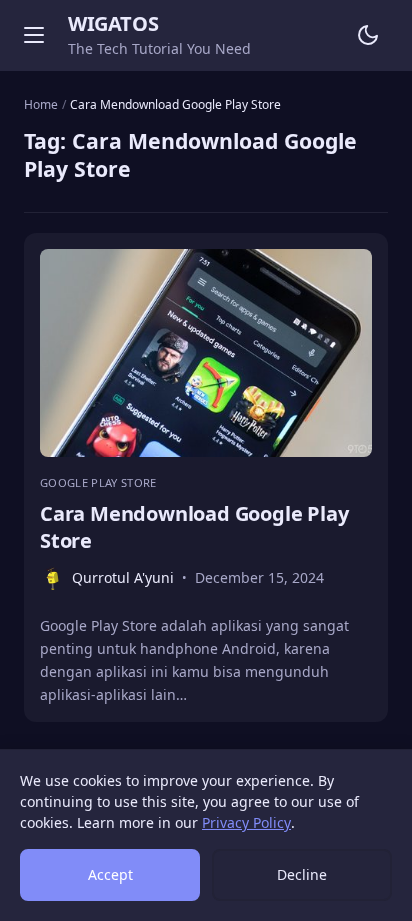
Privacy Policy (246, 822)
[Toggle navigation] (34, 35)
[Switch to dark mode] (368, 35)
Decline (302, 874)
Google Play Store (98, 482)
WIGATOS (113, 23)
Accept (110, 874)
